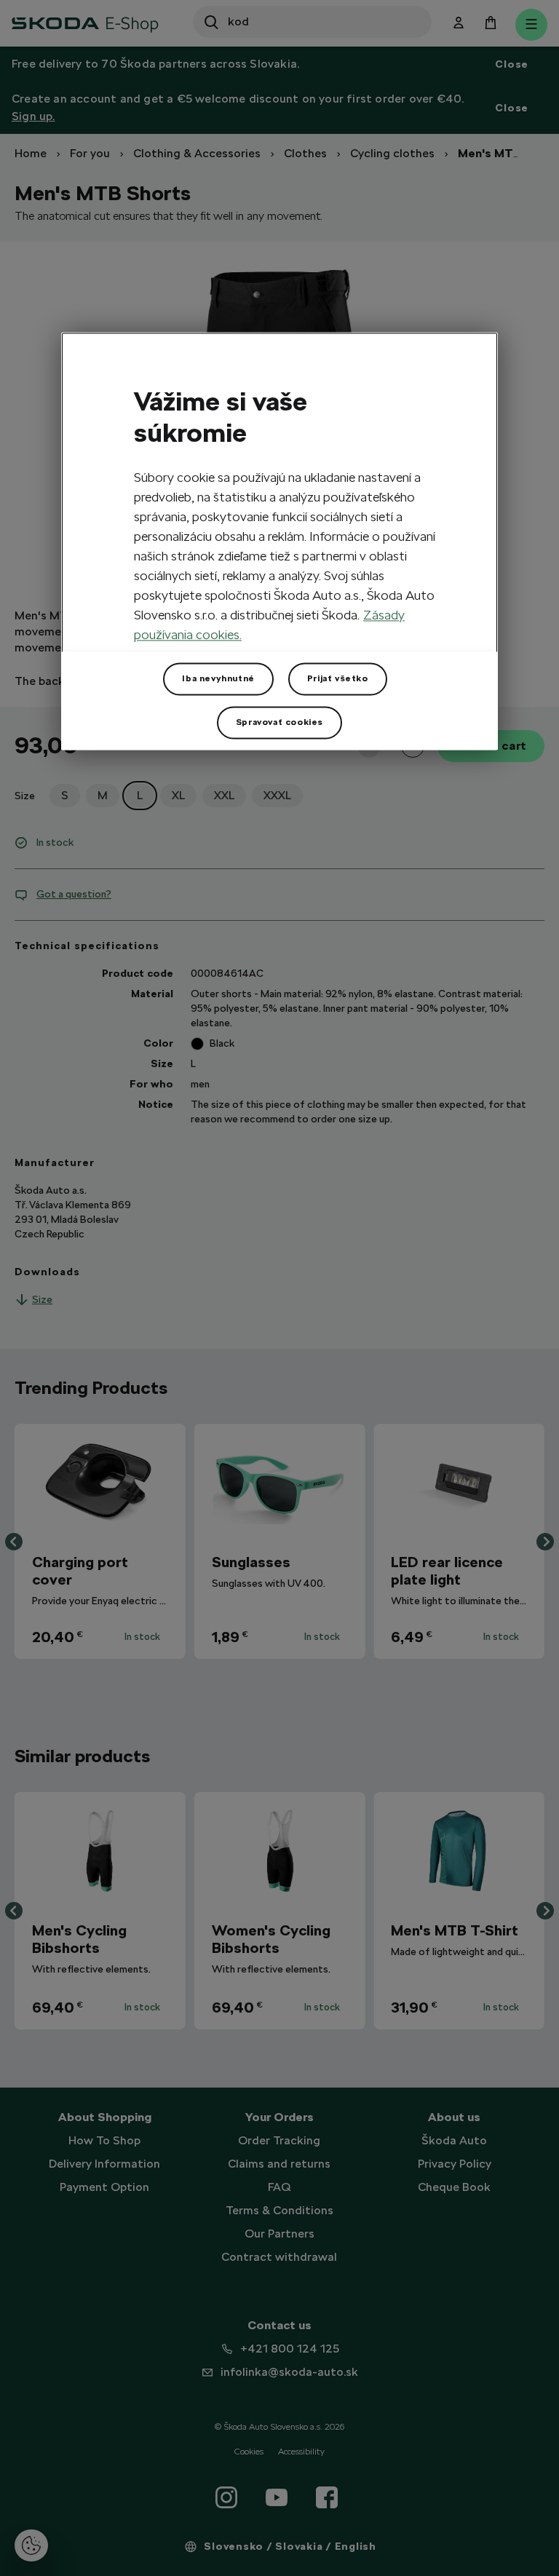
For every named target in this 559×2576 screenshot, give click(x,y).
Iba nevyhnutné (218, 678)
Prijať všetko (338, 678)
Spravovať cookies (279, 722)
